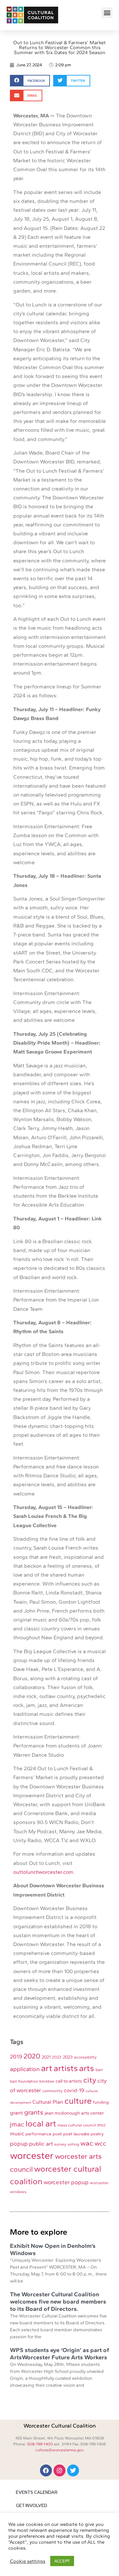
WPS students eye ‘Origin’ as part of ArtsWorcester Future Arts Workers (59, 2354)
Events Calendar (37, 2493)
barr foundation (24, 2081)
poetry (97, 2134)
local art (41, 2123)
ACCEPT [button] (62, 2561)
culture (78, 2101)
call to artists (69, 2081)
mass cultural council (77, 2125)
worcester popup (66, 2182)
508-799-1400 (40, 2444)
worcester (32, 2155)
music (17, 2134)
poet (57, 2134)
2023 (68, 2057)
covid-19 (74, 2090)
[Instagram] (59, 2470)
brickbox (47, 2081)
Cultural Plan (48, 2102)
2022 (57, 2057)
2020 (32, 2056)
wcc (100, 2143)
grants (34, 2112)
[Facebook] (46, 2470)
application (25, 2069)
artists (66, 2068)
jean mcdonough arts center (74, 2113)
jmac (17, 2124)
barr (99, 2070)
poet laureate (76, 2134)
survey (60, 2144)
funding (101, 2102)
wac (87, 2143)
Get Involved (32, 2506)
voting (73, 2144)
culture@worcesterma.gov (59, 2450)
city (90, 2080)
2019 (16, 2057)
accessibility (85, 2057)
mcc (101, 2125)
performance (38, 2134)
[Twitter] (73, 2470)
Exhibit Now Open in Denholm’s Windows (53, 2249)
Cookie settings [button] (28, 2561)
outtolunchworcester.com (43, 1872)
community (52, 2091)
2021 (46, 2057)
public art (41, 2144)
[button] (107, 13)
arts (87, 2068)
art (47, 2068)
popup (19, 2144)
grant (16, 2113)
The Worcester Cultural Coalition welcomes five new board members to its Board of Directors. (58, 2301)
